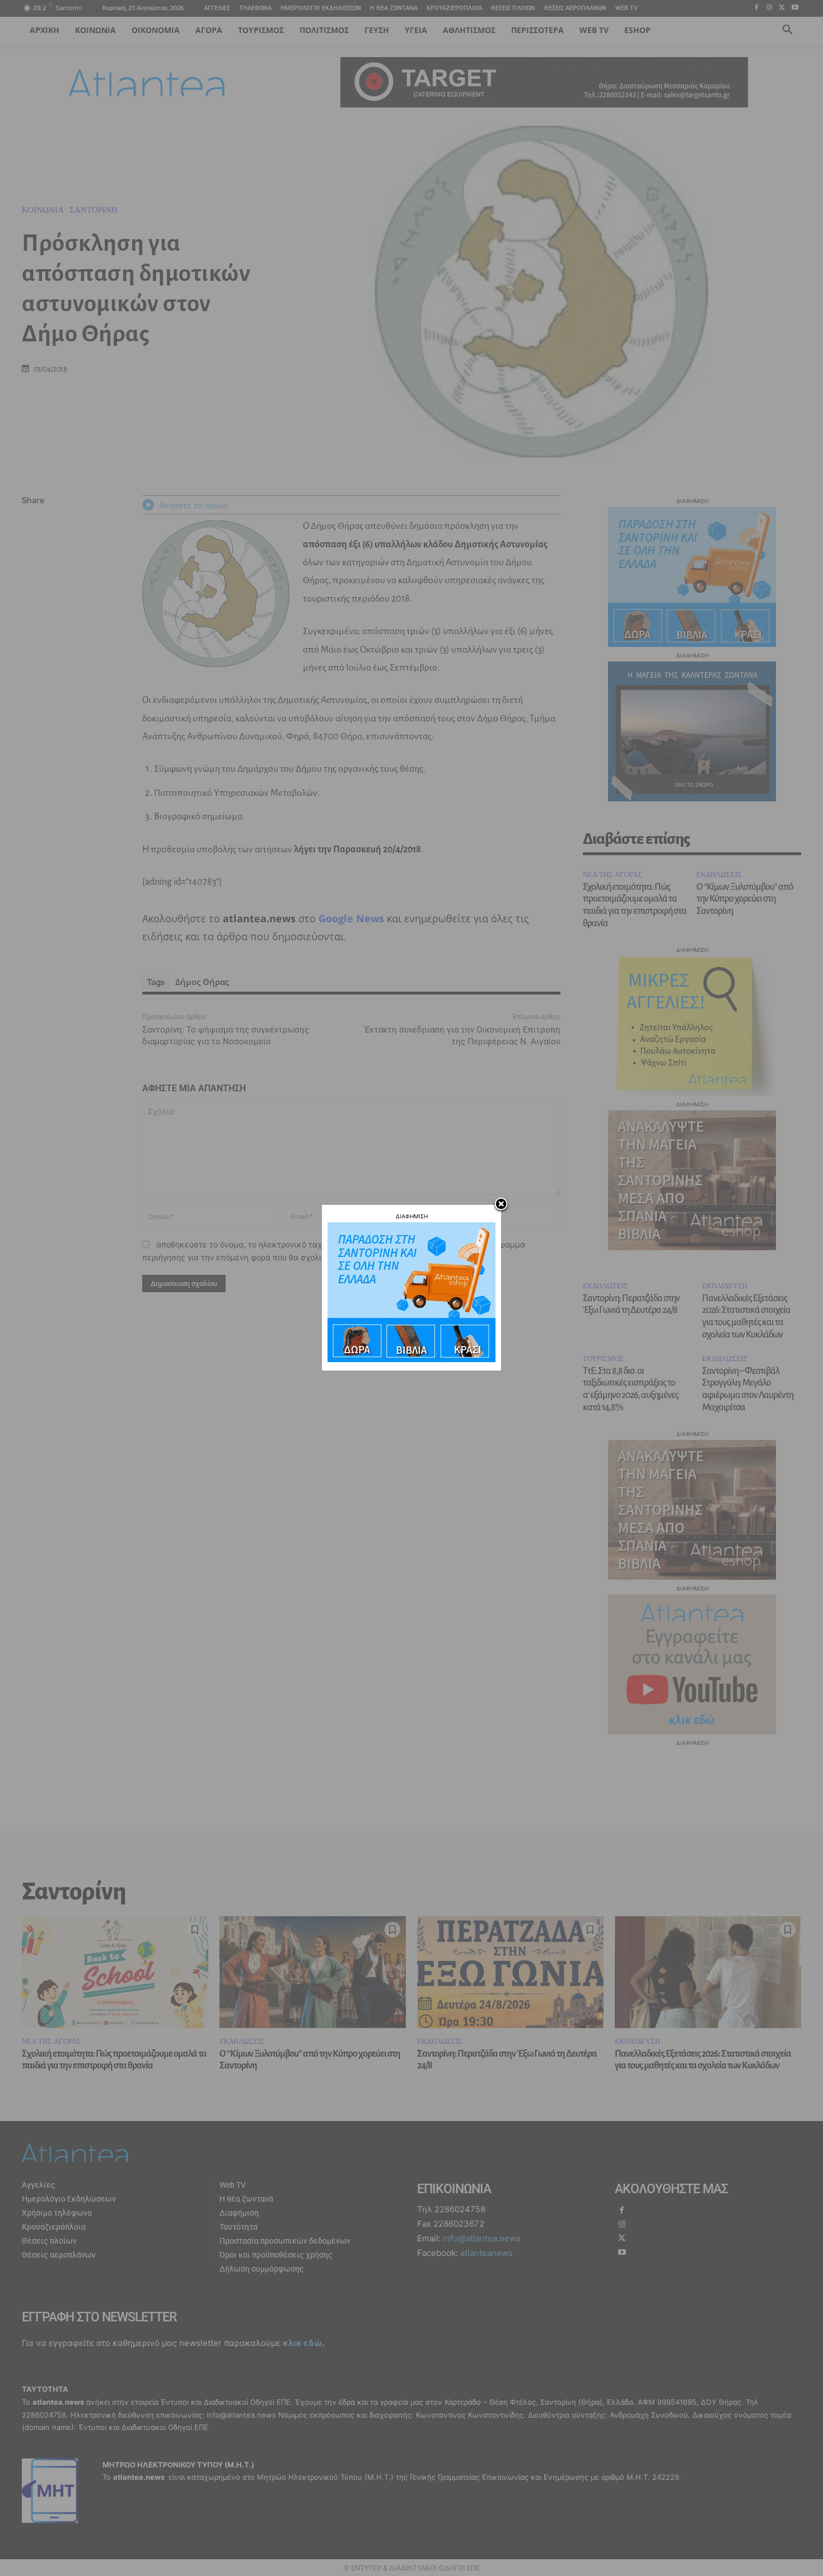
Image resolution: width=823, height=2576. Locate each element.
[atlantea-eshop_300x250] (411, 1359)
